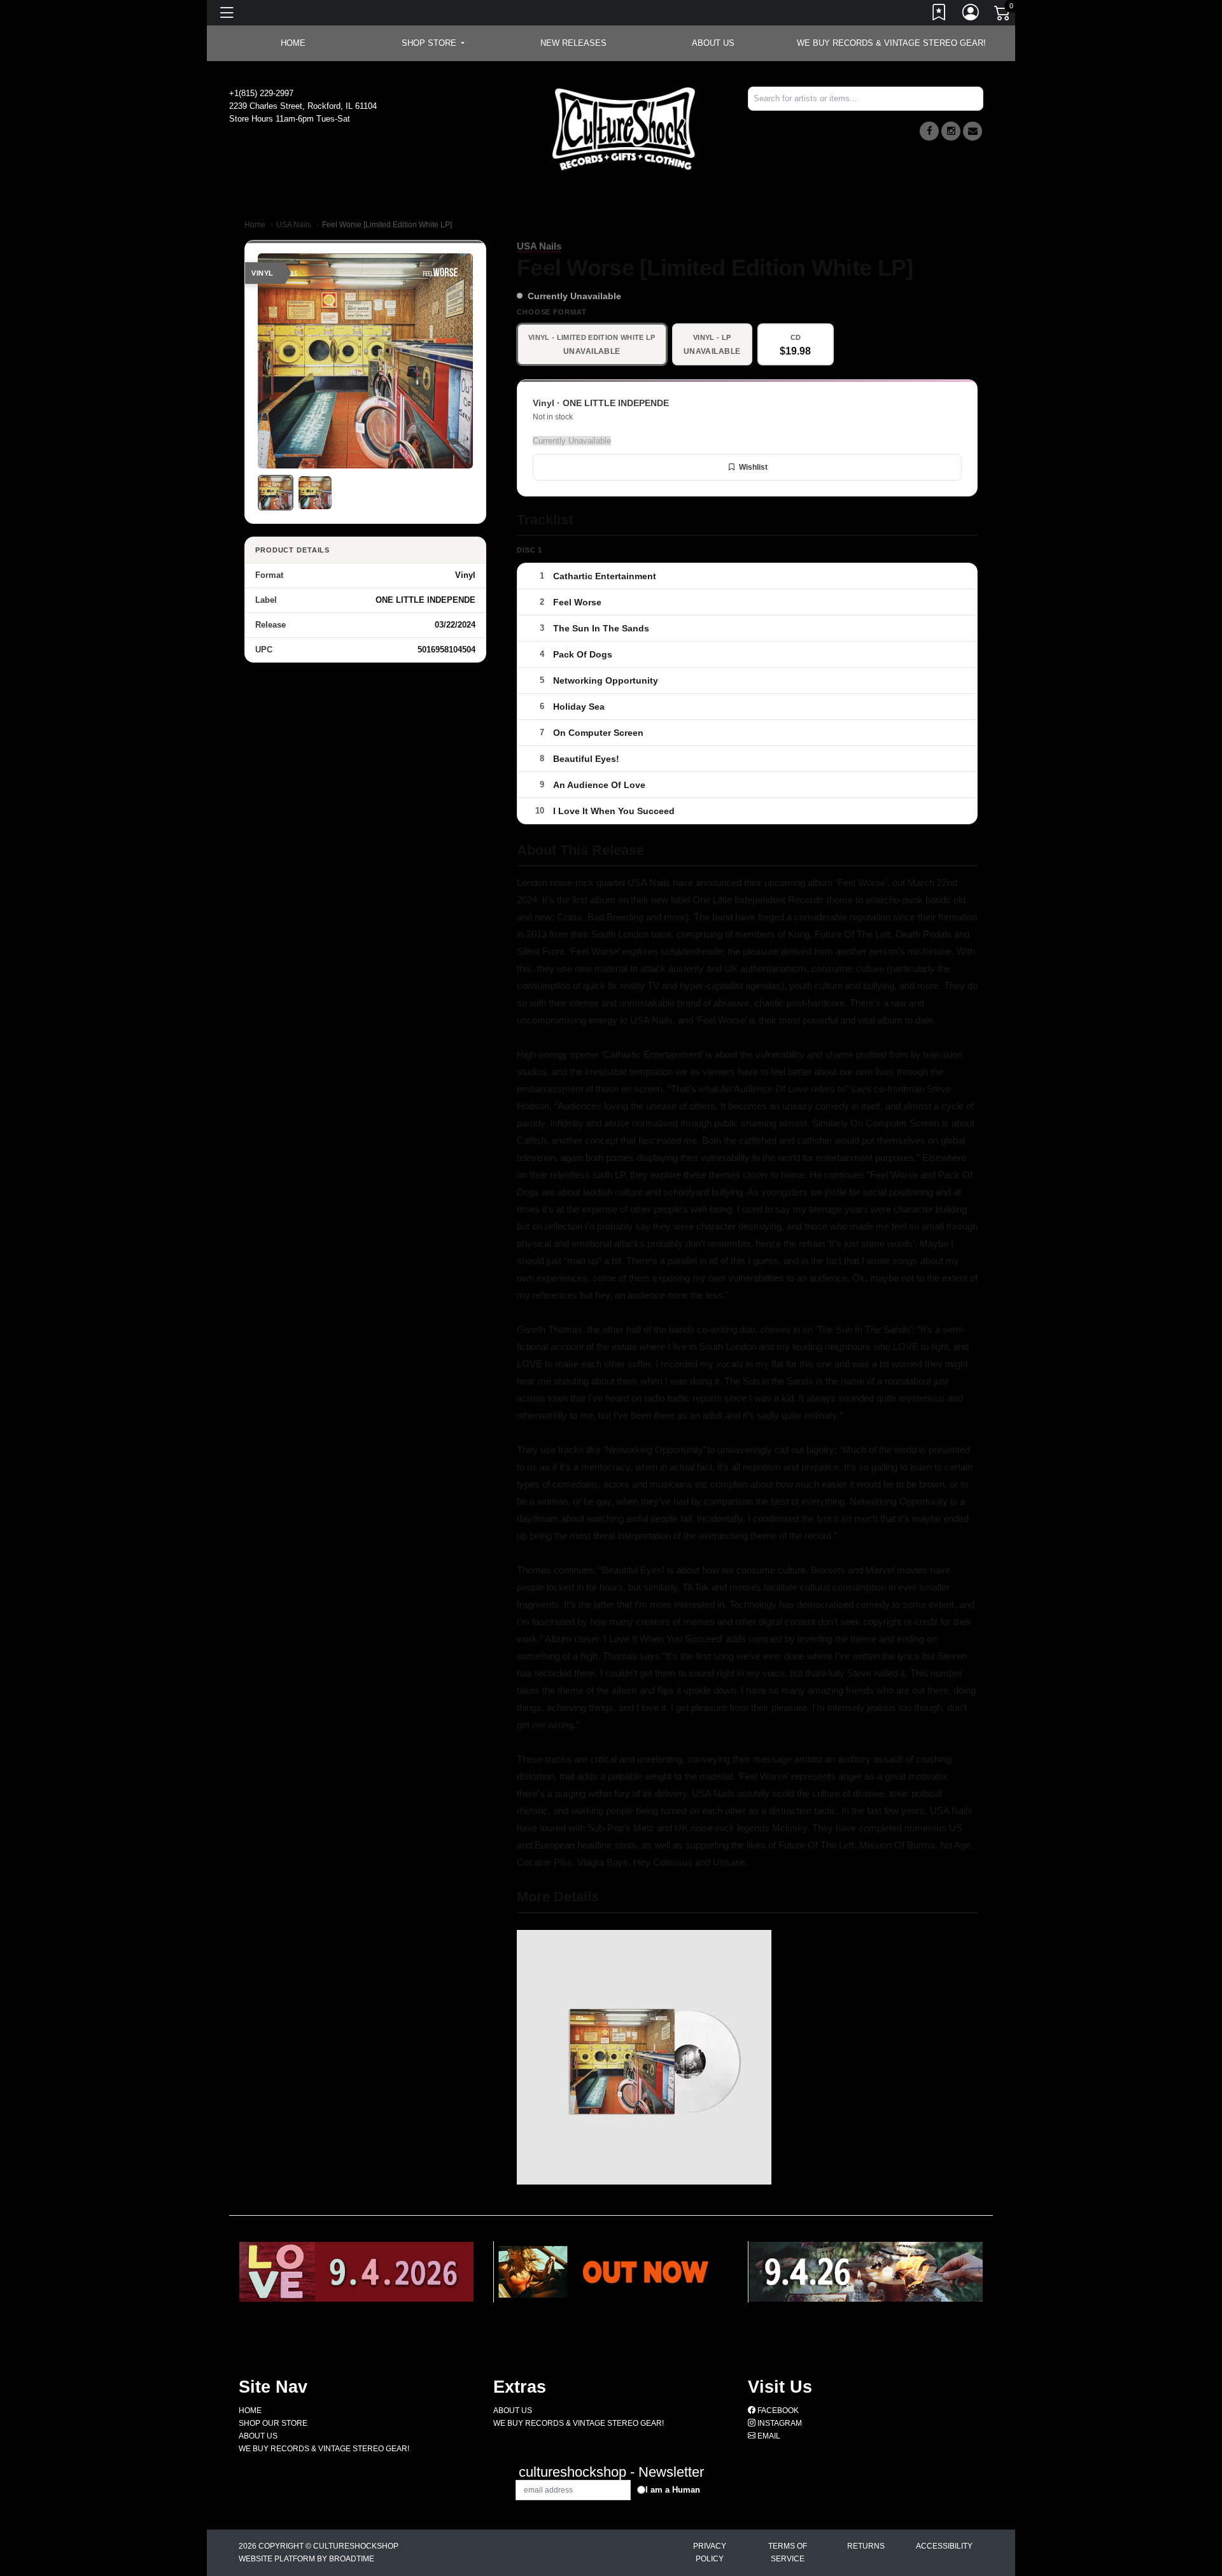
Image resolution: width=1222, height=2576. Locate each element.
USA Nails (294, 225)
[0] (1003, 15)
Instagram (779, 2423)
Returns (866, 2546)
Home (255, 225)
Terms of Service (788, 2552)
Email (768, 2436)
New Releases (573, 43)
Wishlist (753, 467)
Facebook (777, 2411)
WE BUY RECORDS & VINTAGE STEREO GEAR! (891, 43)
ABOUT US (713, 43)
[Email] (973, 131)
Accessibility (944, 2546)
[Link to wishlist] (939, 15)
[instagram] (951, 131)
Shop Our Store (273, 2423)
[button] (433, 43)
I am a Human (673, 2490)
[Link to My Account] (971, 15)
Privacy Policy (710, 2552)
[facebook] (929, 131)
